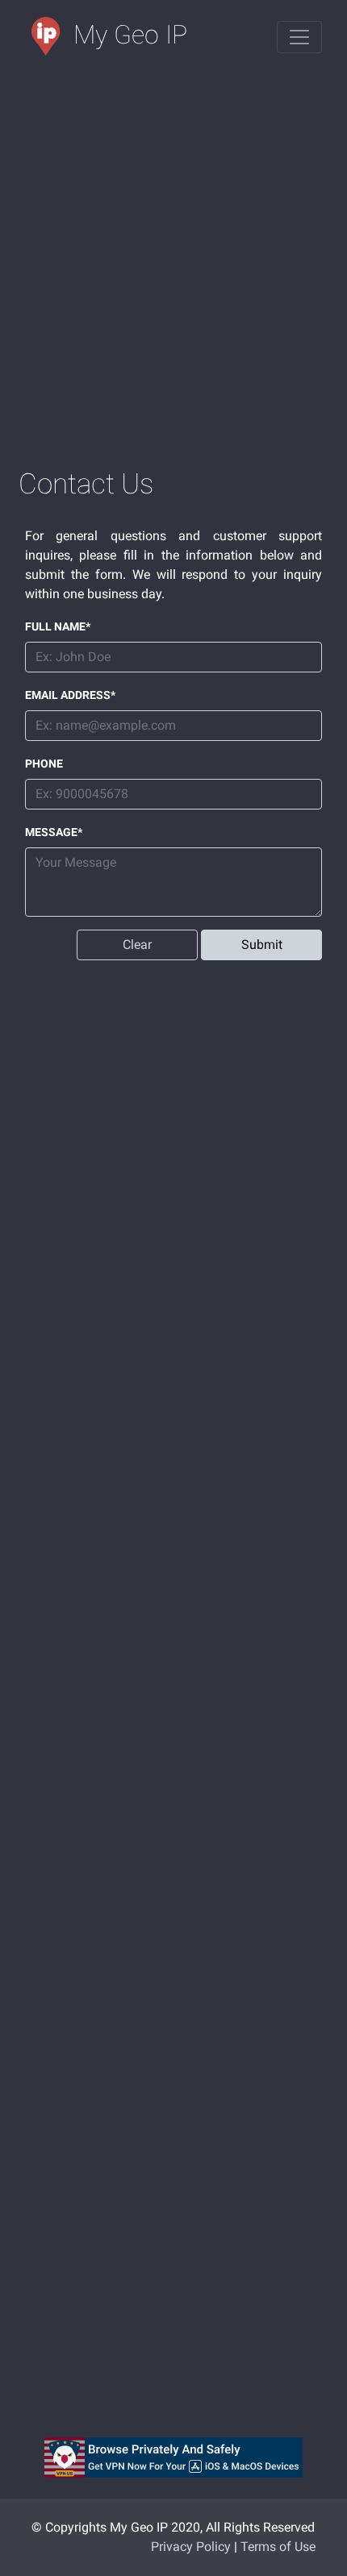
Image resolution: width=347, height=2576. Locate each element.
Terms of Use (278, 2547)
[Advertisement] (173, 261)
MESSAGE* (54, 832)
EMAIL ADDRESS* (70, 695)
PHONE (44, 764)
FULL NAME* (58, 626)
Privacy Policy (191, 2547)
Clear (137, 945)
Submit (262, 945)
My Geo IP (130, 35)
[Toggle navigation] (299, 37)
